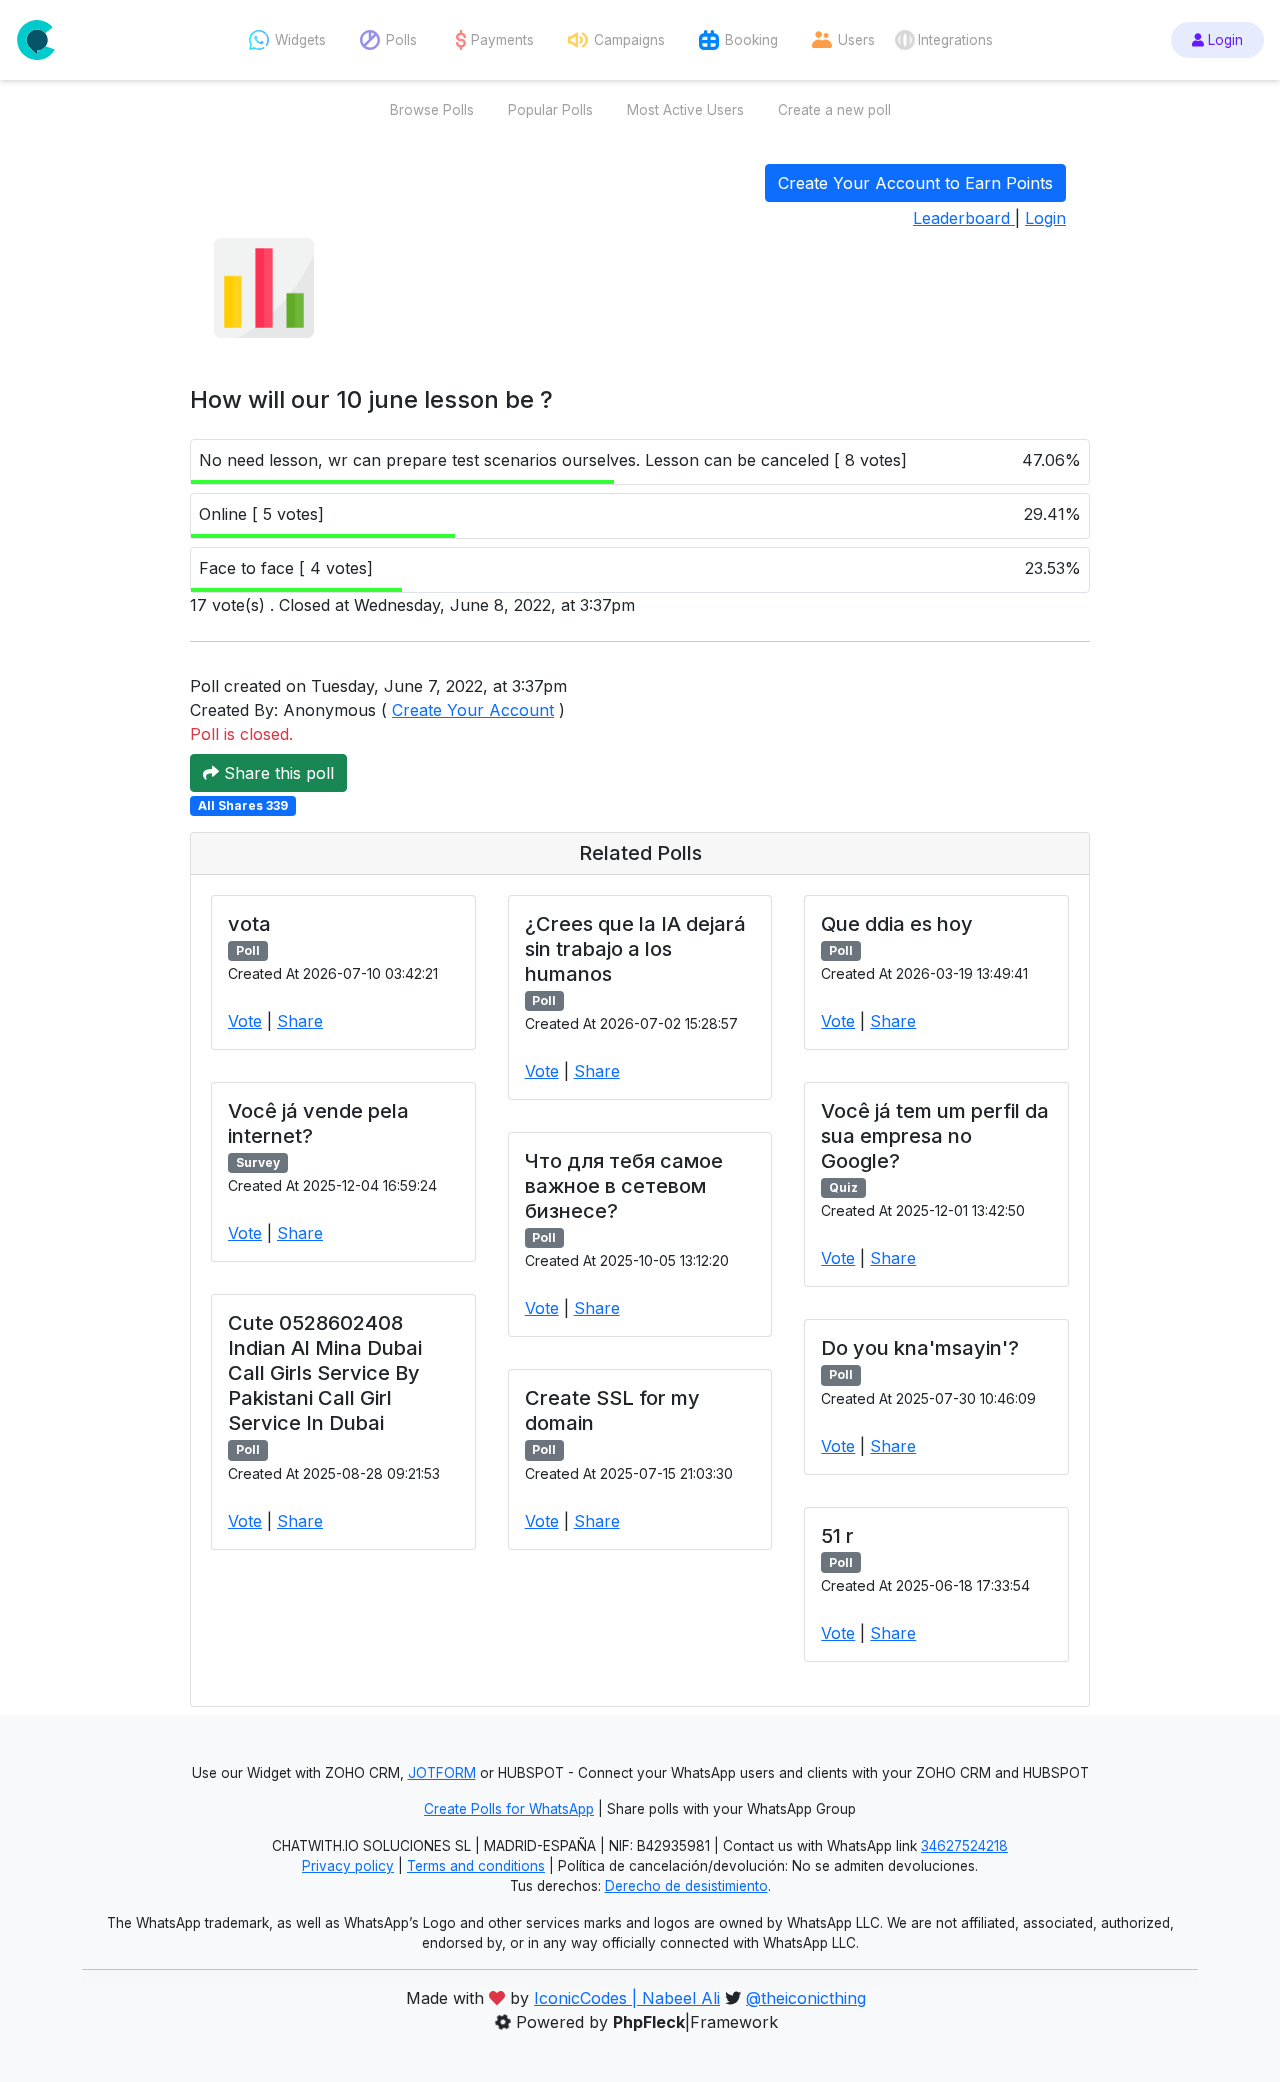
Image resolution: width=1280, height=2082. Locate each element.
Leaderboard (964, 218)
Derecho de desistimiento (686, 1886)
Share (300, 1021)
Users (856, 40)
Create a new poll (834, 110)
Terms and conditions (476, 1866)
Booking (751, 40)
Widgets (300, 40)
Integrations (955, 40)
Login (1223, 40)
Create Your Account (473, 710)
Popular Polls (550, 110)
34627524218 (964, 1846)
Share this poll (276, 773)
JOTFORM (442, 1773)
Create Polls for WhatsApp (509, 1809)
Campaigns (629, 40)
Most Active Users (685, 110)
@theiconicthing (806, 1998)
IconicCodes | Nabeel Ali (627, 1998)
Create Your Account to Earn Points (915, 183)
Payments (502, 40)
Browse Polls (432, 110)
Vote (245, 1021)
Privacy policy (348, 1866)
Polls (401, 40)
